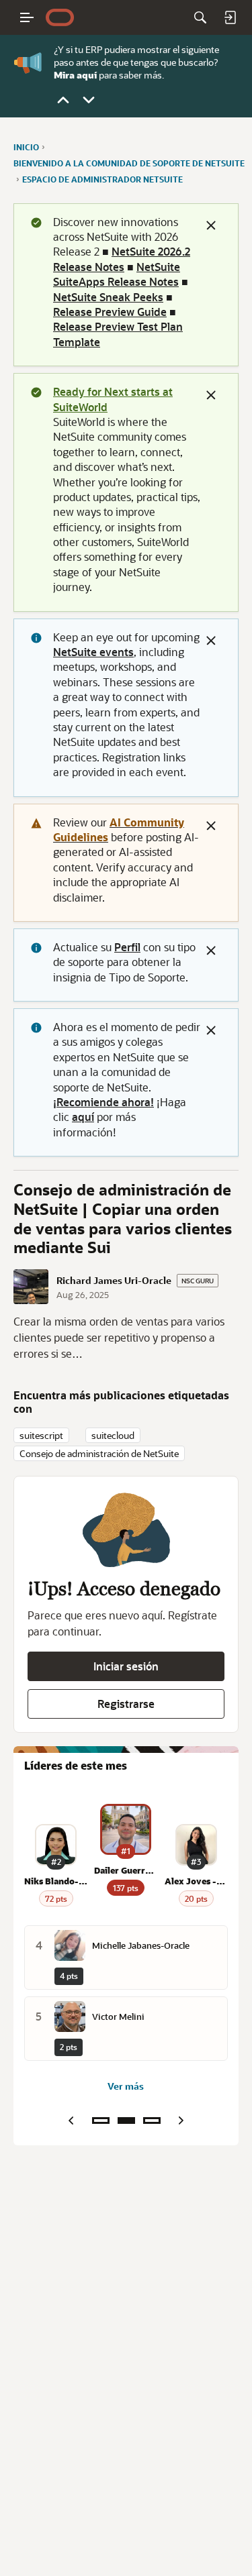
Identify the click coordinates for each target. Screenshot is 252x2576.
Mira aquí (75, 74)
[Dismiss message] (211, 225)
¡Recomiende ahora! (103, 1102)
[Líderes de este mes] (126, 2121)
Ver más (126, 2086)
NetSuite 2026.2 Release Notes (122, 259)
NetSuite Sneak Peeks (108, 297)
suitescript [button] (41, 1435)
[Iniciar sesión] (230, 17)
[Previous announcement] (63, 100)
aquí (83, 1117)
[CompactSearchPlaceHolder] (200, 17)
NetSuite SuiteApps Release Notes (117, 274)
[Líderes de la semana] (101, 2121)
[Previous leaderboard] (71, 2121)
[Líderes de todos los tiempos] (152, 2121)
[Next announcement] (89, 100)
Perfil (127, 947)
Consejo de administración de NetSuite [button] (99, 1453)
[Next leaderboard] (181, 2121)
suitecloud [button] (113, 1435)
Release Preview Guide (110, 312)
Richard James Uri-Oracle (114, 1281)
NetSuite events (93, 652)
